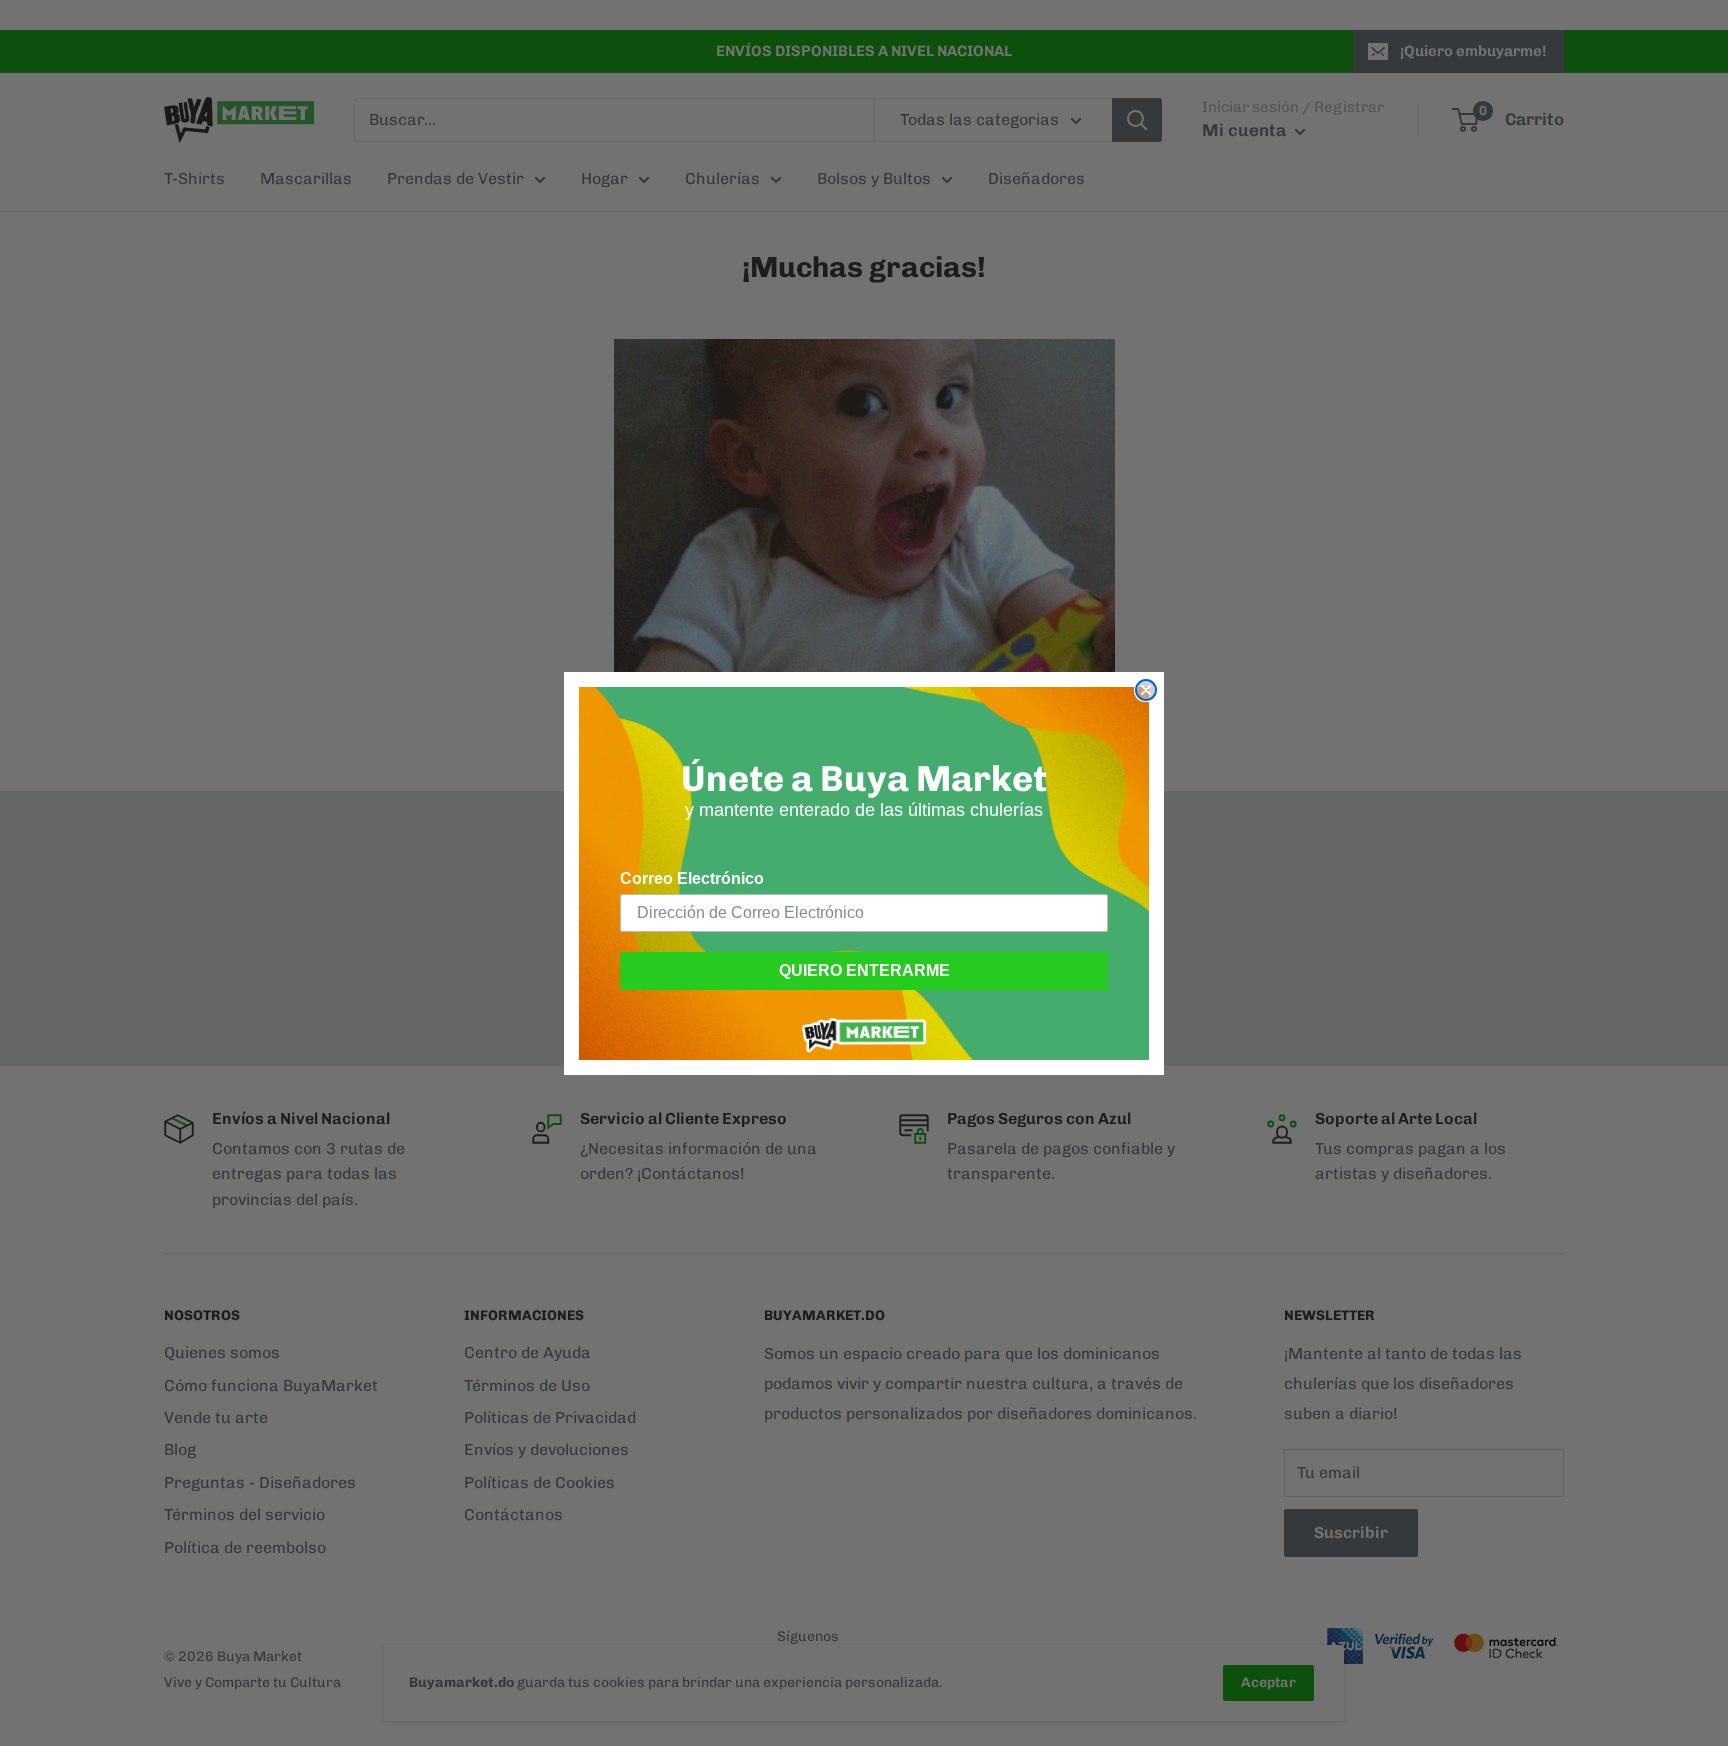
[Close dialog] (1146, 690)
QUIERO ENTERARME (864, 970)
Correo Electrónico (692, 878)
